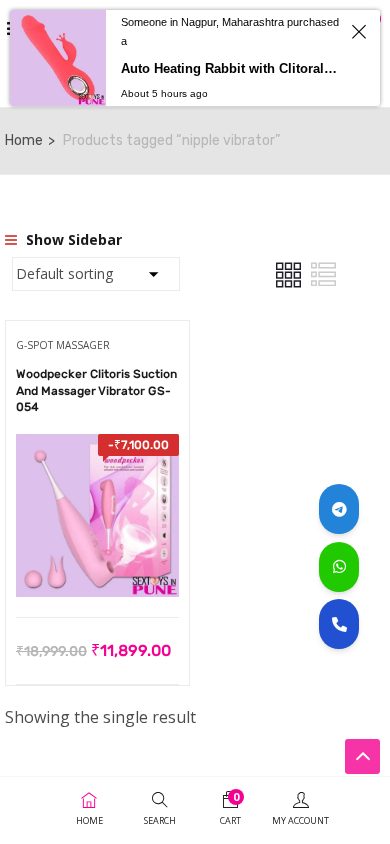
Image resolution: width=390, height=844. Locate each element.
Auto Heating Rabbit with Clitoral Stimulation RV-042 (231, 68)
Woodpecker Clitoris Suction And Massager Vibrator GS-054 (96, 391)
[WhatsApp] (339, 567)
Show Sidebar (72, 239)
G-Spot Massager (63, 345)
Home (24, 140)
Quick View (97, 567)
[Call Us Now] (339, 624)
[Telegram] (339, 509)
